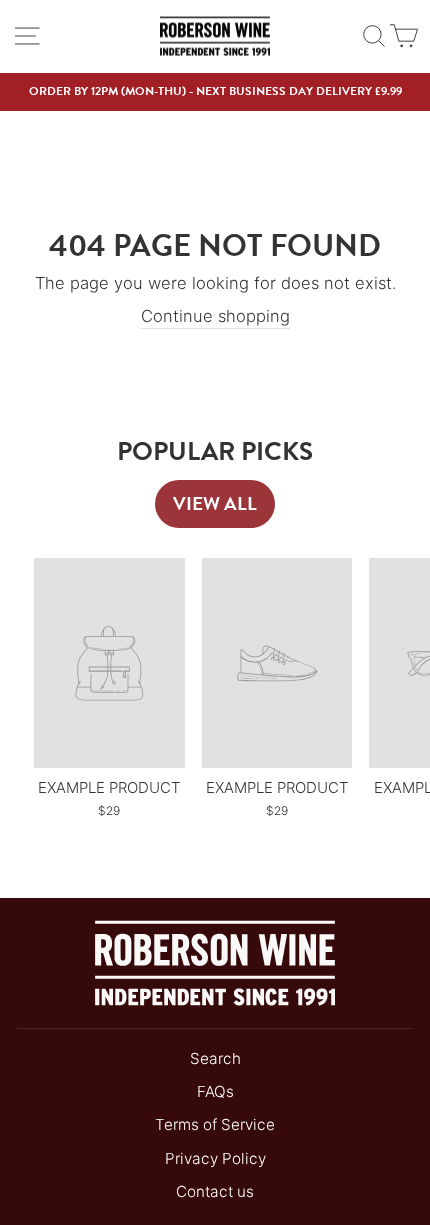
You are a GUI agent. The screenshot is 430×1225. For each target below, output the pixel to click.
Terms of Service (215, 1124)
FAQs (215, 1091)
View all (215, 503)
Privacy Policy (215, 1158)
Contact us (215, 1191)
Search (215, 1058)
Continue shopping (215, 316)
